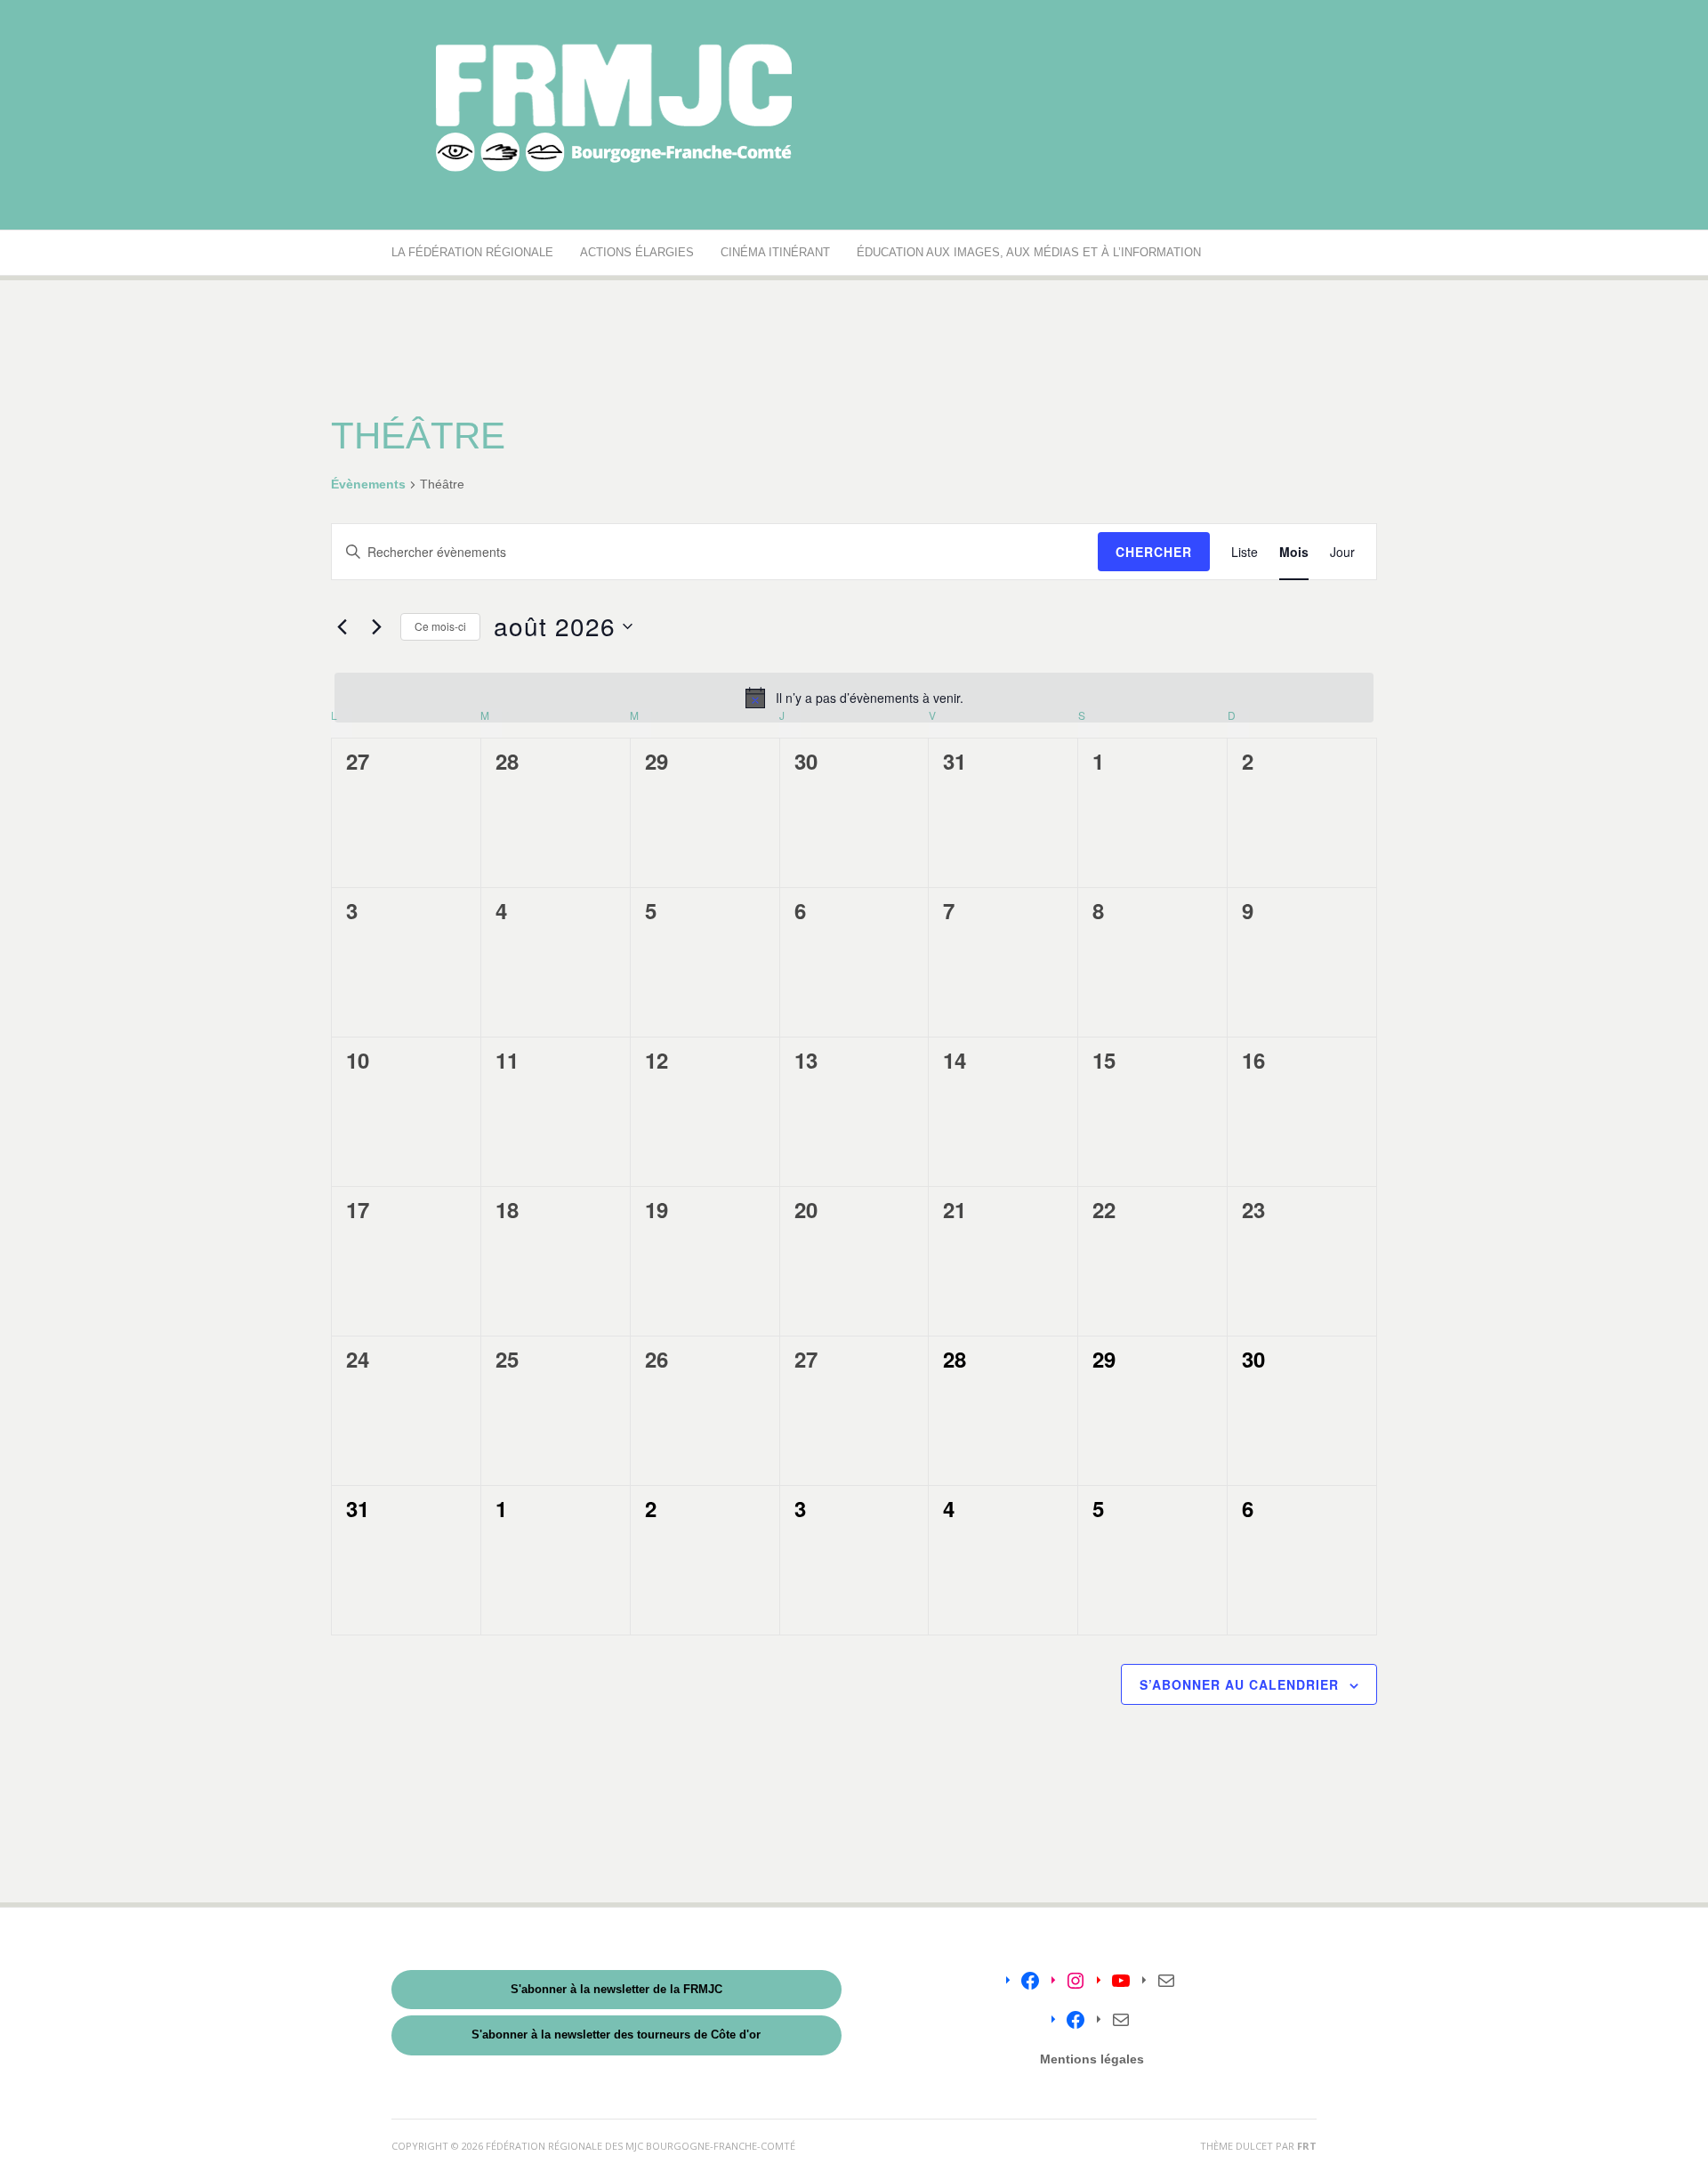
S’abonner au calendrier (1239, 1684)
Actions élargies (637, 252)
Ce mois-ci (440, 626)
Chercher (1154, 552)
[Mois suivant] (376, 626)
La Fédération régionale (472, 252)
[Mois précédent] (342, 626)
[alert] (854, 698)
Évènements (368, 484)
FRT (1307, 2146)
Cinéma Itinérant (775, 252)
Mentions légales (1092, 2059)
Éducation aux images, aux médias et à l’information (1029, 252)
